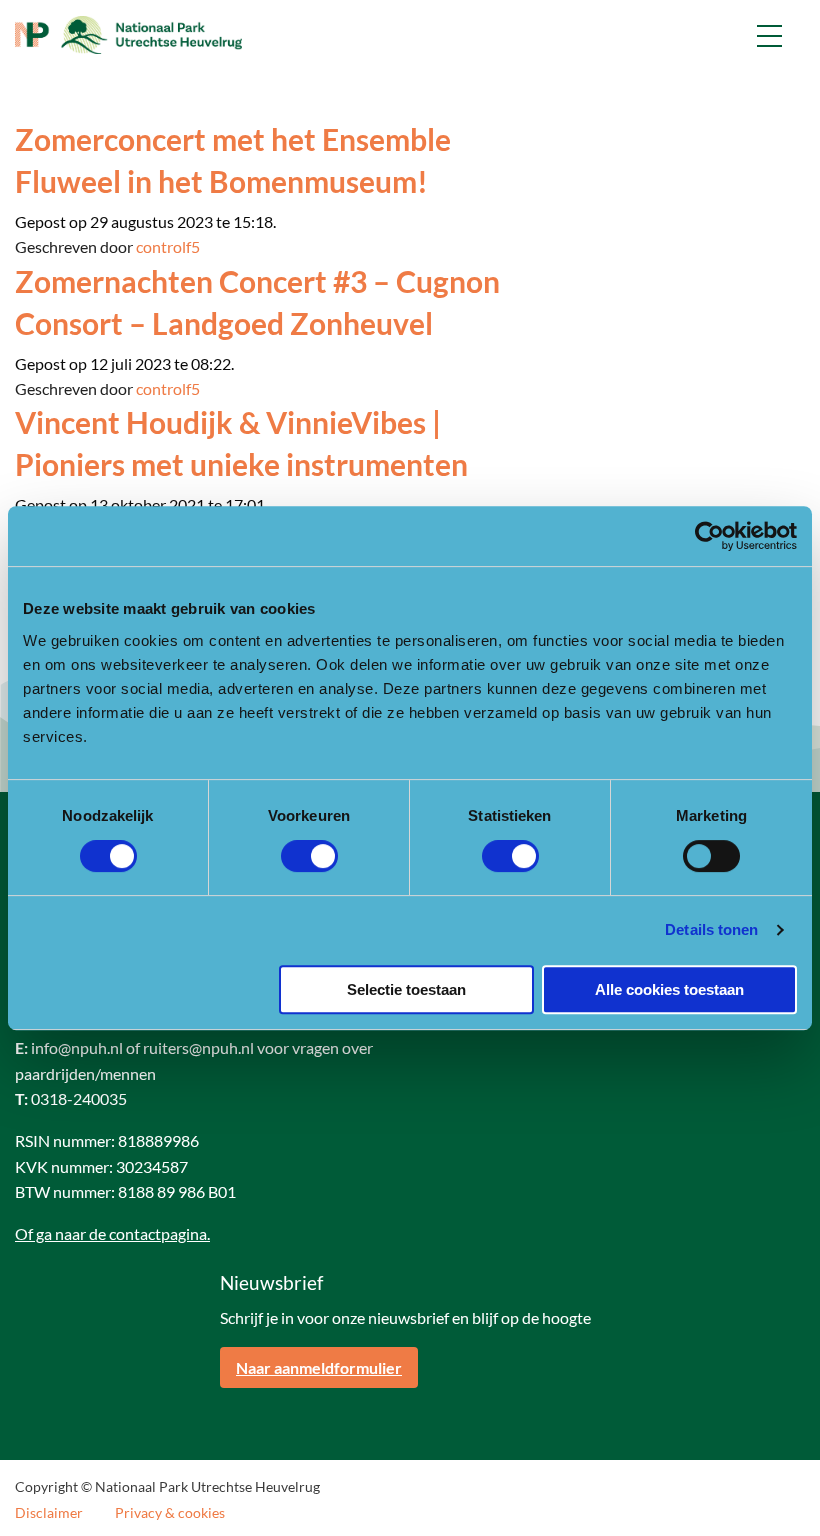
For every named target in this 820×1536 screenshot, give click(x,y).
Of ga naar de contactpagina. (112, 1233)
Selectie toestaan (406, 989)
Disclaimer (49, 1513)
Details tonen (711, 929)
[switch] (309, 856)
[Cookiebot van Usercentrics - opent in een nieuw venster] (709, 536)
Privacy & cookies (170, 1513)
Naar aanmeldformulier (319, 1367)
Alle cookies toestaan (669, 989)
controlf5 (168, 246)
